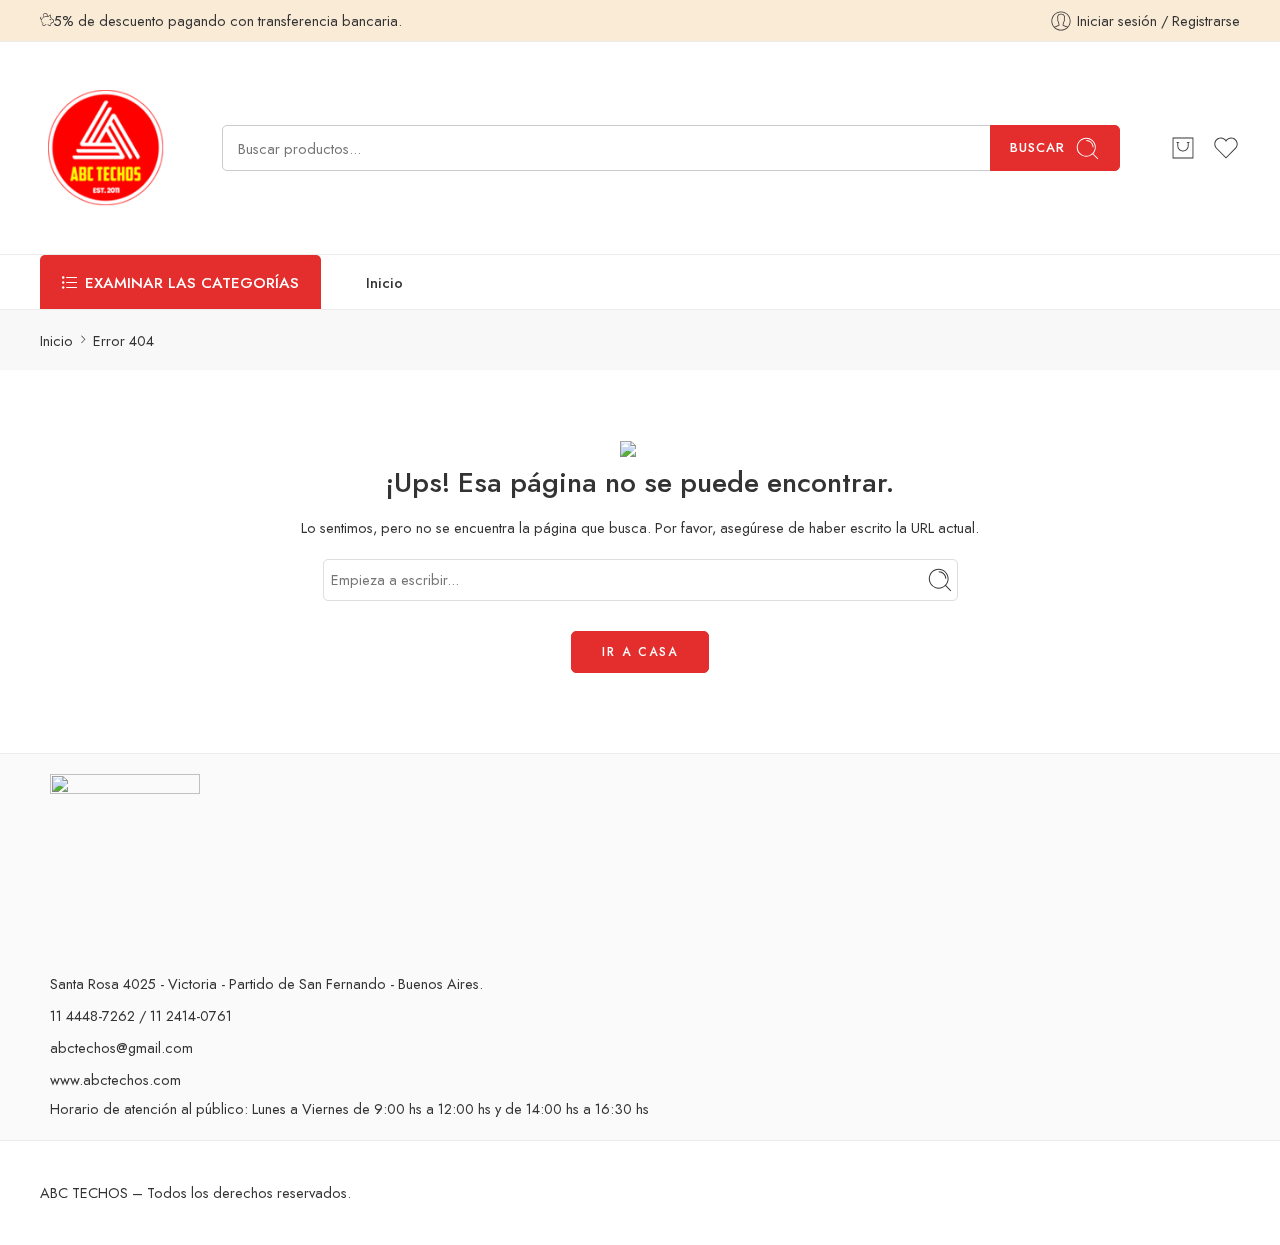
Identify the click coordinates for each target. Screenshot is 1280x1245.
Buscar (1037, 147)
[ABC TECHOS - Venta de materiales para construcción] (106, 148)
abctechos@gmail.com (121, 1047)
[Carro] (1183, 148)
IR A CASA (640, 652)
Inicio (384, 282)
